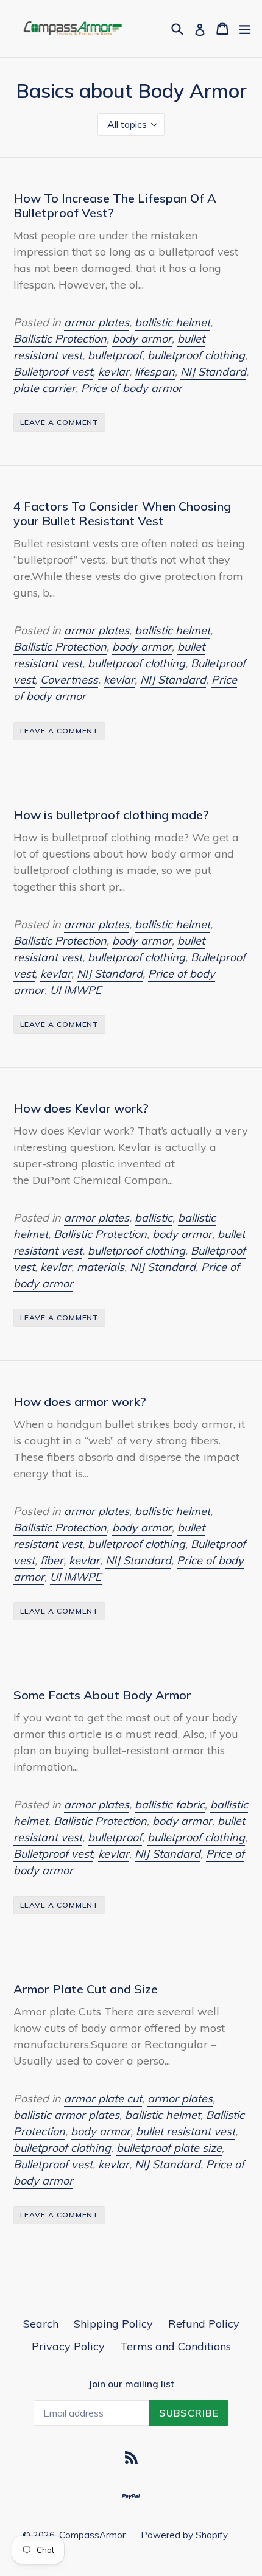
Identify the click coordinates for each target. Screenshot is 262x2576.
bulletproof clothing (196, 355)
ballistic (154, 1218)
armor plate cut (103, 2098)
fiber (52, 1560)
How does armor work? (80, 1402)
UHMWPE (76, 990)
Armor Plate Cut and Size (86, 1989)
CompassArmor (92, 2535)
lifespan (155, 372)
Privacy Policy (68, 2346)
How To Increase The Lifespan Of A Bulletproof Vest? (115, 205)
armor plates (97, 322)
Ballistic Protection (60, 339)
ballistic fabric (170, 1804)
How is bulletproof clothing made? (111, 815)
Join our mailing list (131, 2384)
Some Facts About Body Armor (102, 1695)
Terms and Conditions (175, 2346)
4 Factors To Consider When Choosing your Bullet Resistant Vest (122, 513)
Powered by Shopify (184, 2535)
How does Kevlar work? (81, 1108)
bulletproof (115, 355)
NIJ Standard (213, 372)
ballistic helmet (172, 322)
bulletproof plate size (169, 2148)
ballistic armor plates (66, 2115)
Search (41, 2324)
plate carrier (44, 388)
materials (101, 1267)
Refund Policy (204, 2324)
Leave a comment (59, 422)
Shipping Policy (113, 2324)
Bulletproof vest (53, 372)
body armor (142, 339)
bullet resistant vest (186, 2131)
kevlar (114, 372)
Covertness (69, 680)
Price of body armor (132, 388)
